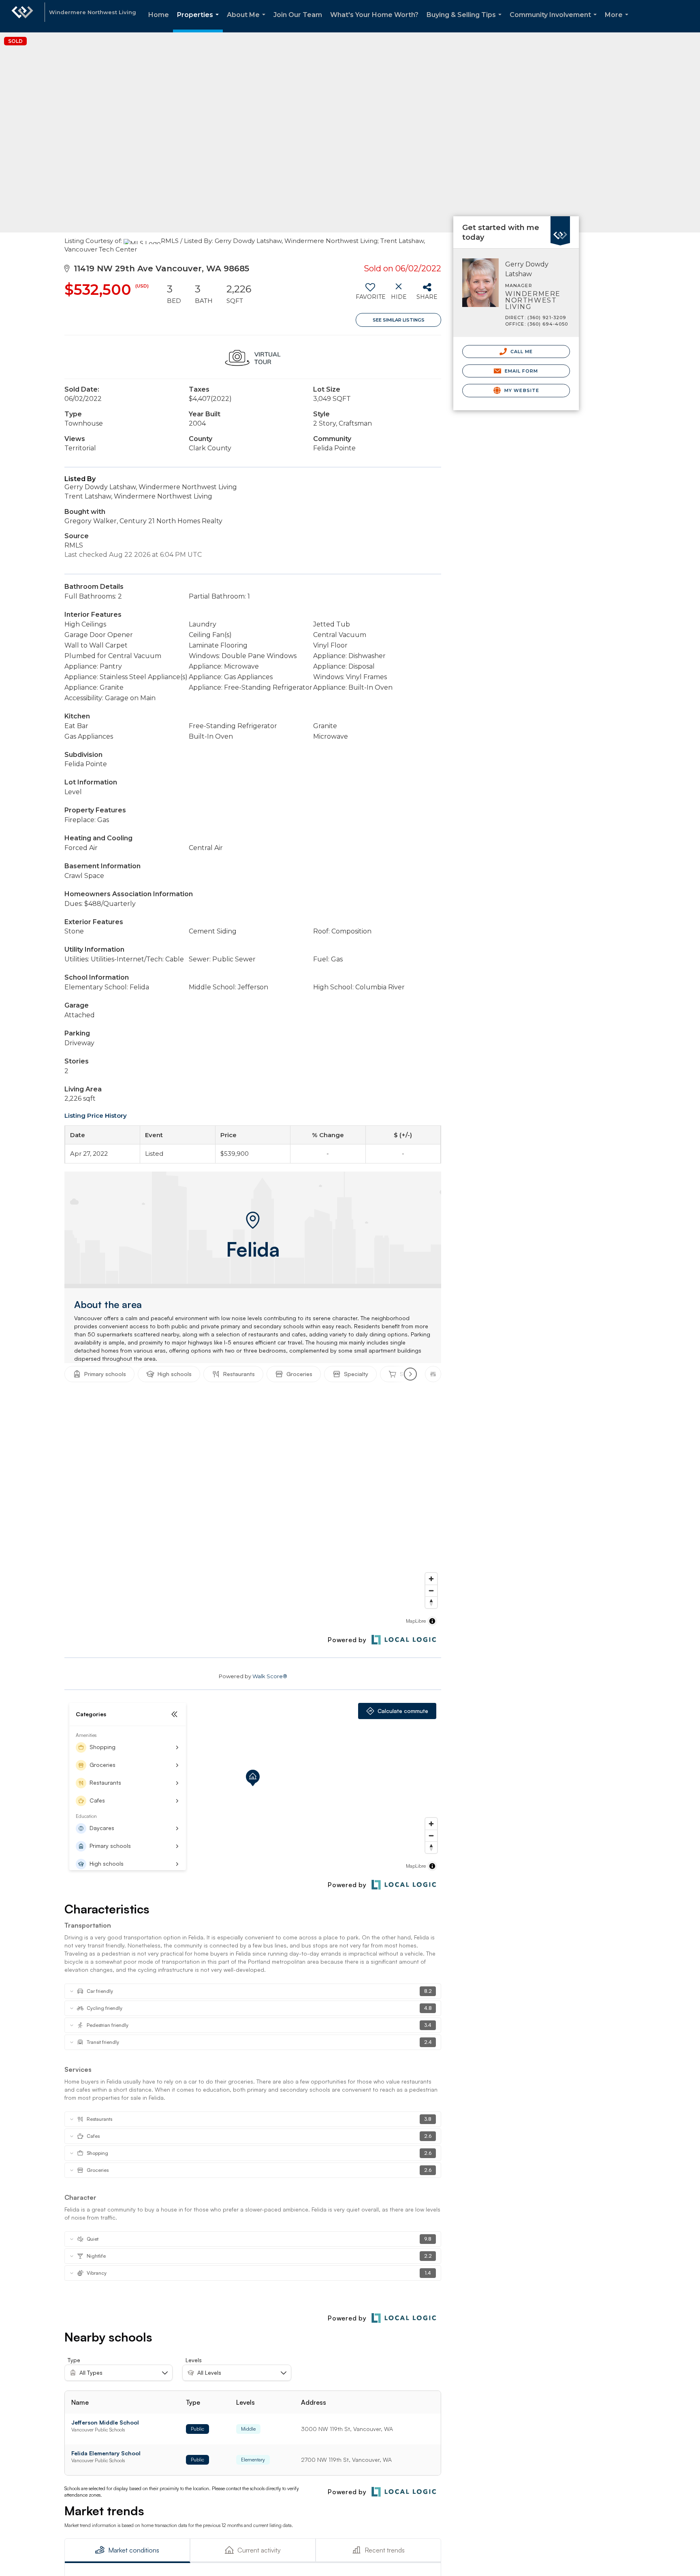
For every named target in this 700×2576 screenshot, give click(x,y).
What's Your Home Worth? (374, 15)
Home (159, 15)
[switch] (370, 294)
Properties (200, 22)
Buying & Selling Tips (466, 22)
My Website (521, 390)
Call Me (521, 352)
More (618, 22)
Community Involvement (555, 22)
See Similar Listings (399, 320)
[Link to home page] (22, 16)
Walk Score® (270, 1676)
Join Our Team (298, 15)
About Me (248, 22)
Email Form (520, 371)
